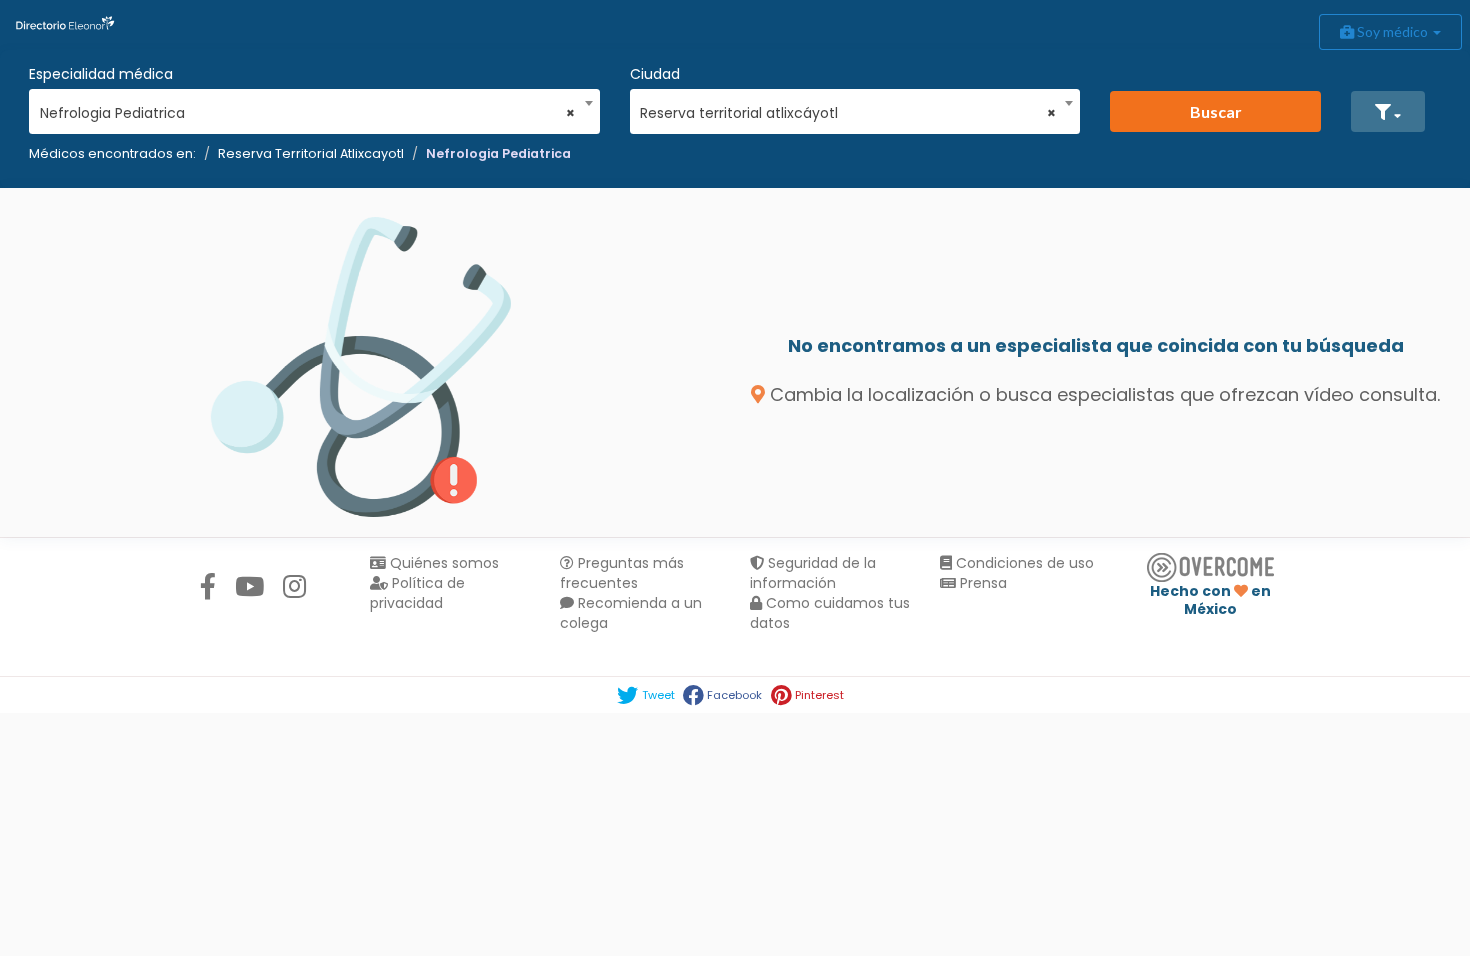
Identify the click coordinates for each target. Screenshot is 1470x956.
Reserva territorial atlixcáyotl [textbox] (848, 113)
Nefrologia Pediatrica (498, 153)
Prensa (981, 583)
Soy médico (1392, 31)
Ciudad (655, 74)
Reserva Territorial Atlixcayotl (311, 153)
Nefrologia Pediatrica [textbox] (308, 113)
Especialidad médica (101, 74)
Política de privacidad (417, 593)
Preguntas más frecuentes (622, 573)
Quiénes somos (442, 563)
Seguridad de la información (813, 573)
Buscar (1216, 111)
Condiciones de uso (1023, 563)
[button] (1388, 111)
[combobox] (308, 108)
